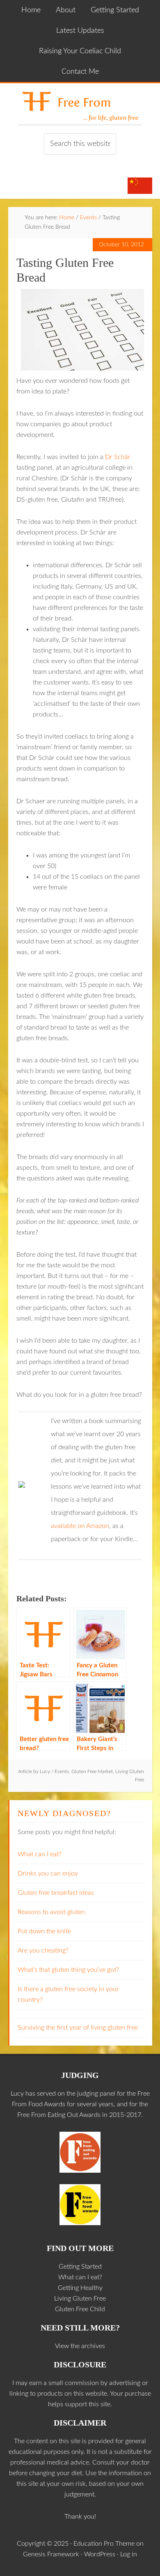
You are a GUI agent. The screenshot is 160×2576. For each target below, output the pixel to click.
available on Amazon (80, 1526)
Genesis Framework (51, 2554)
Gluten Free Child (80, 2309)
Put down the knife (44, 1931)
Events (62, 1771)
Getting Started (80, 2267)
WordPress (100, 2554)
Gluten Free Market (92, 1771)
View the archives (80, 2346)
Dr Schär (118, 457)
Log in (129, 2554)
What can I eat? (40, 1854)
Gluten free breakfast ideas (56, 1893)
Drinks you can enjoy (48, 1873)
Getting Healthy (80, 2288)
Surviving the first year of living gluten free (78, 2028)
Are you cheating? (43, 1951)
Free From (80, 104)
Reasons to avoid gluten (51, 1912)
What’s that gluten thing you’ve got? (68, 1970)
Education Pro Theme (104, 2544)
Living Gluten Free (80, 2299)
